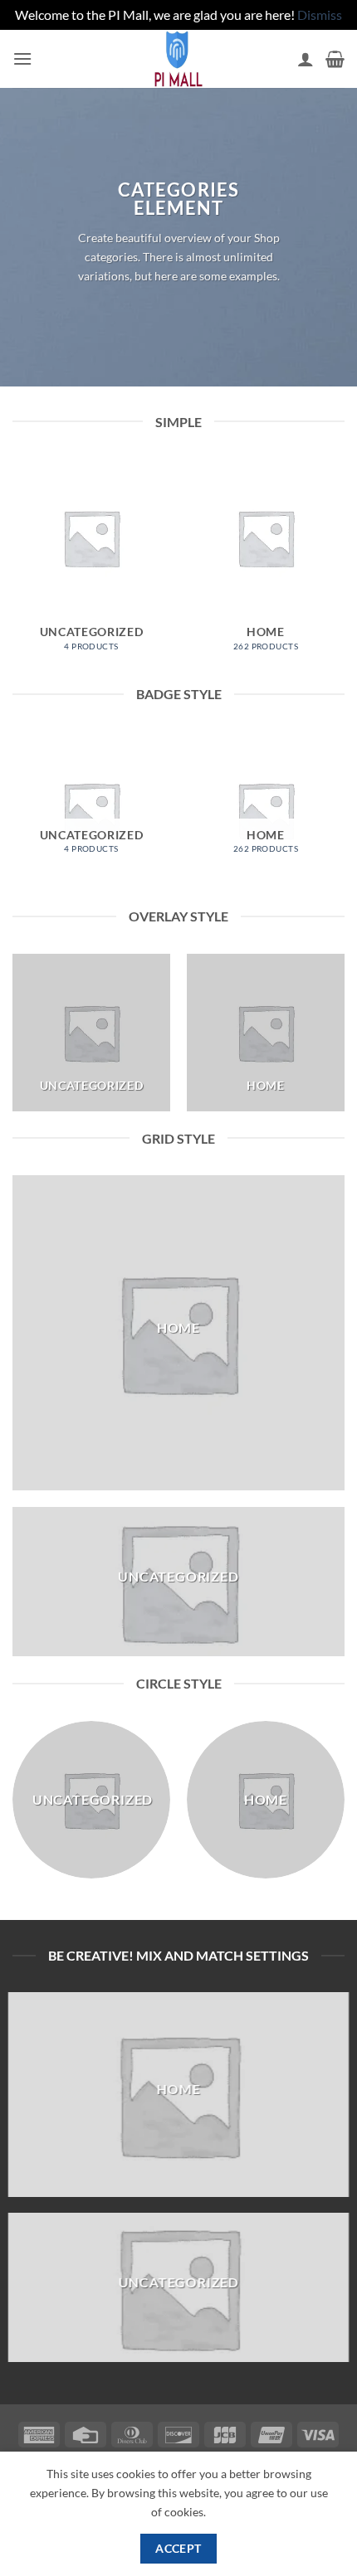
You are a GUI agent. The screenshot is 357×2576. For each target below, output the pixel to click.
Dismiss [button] (320, 15)
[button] (22, 58)
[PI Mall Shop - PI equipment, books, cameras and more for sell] (178, 59)
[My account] (306, 59)
